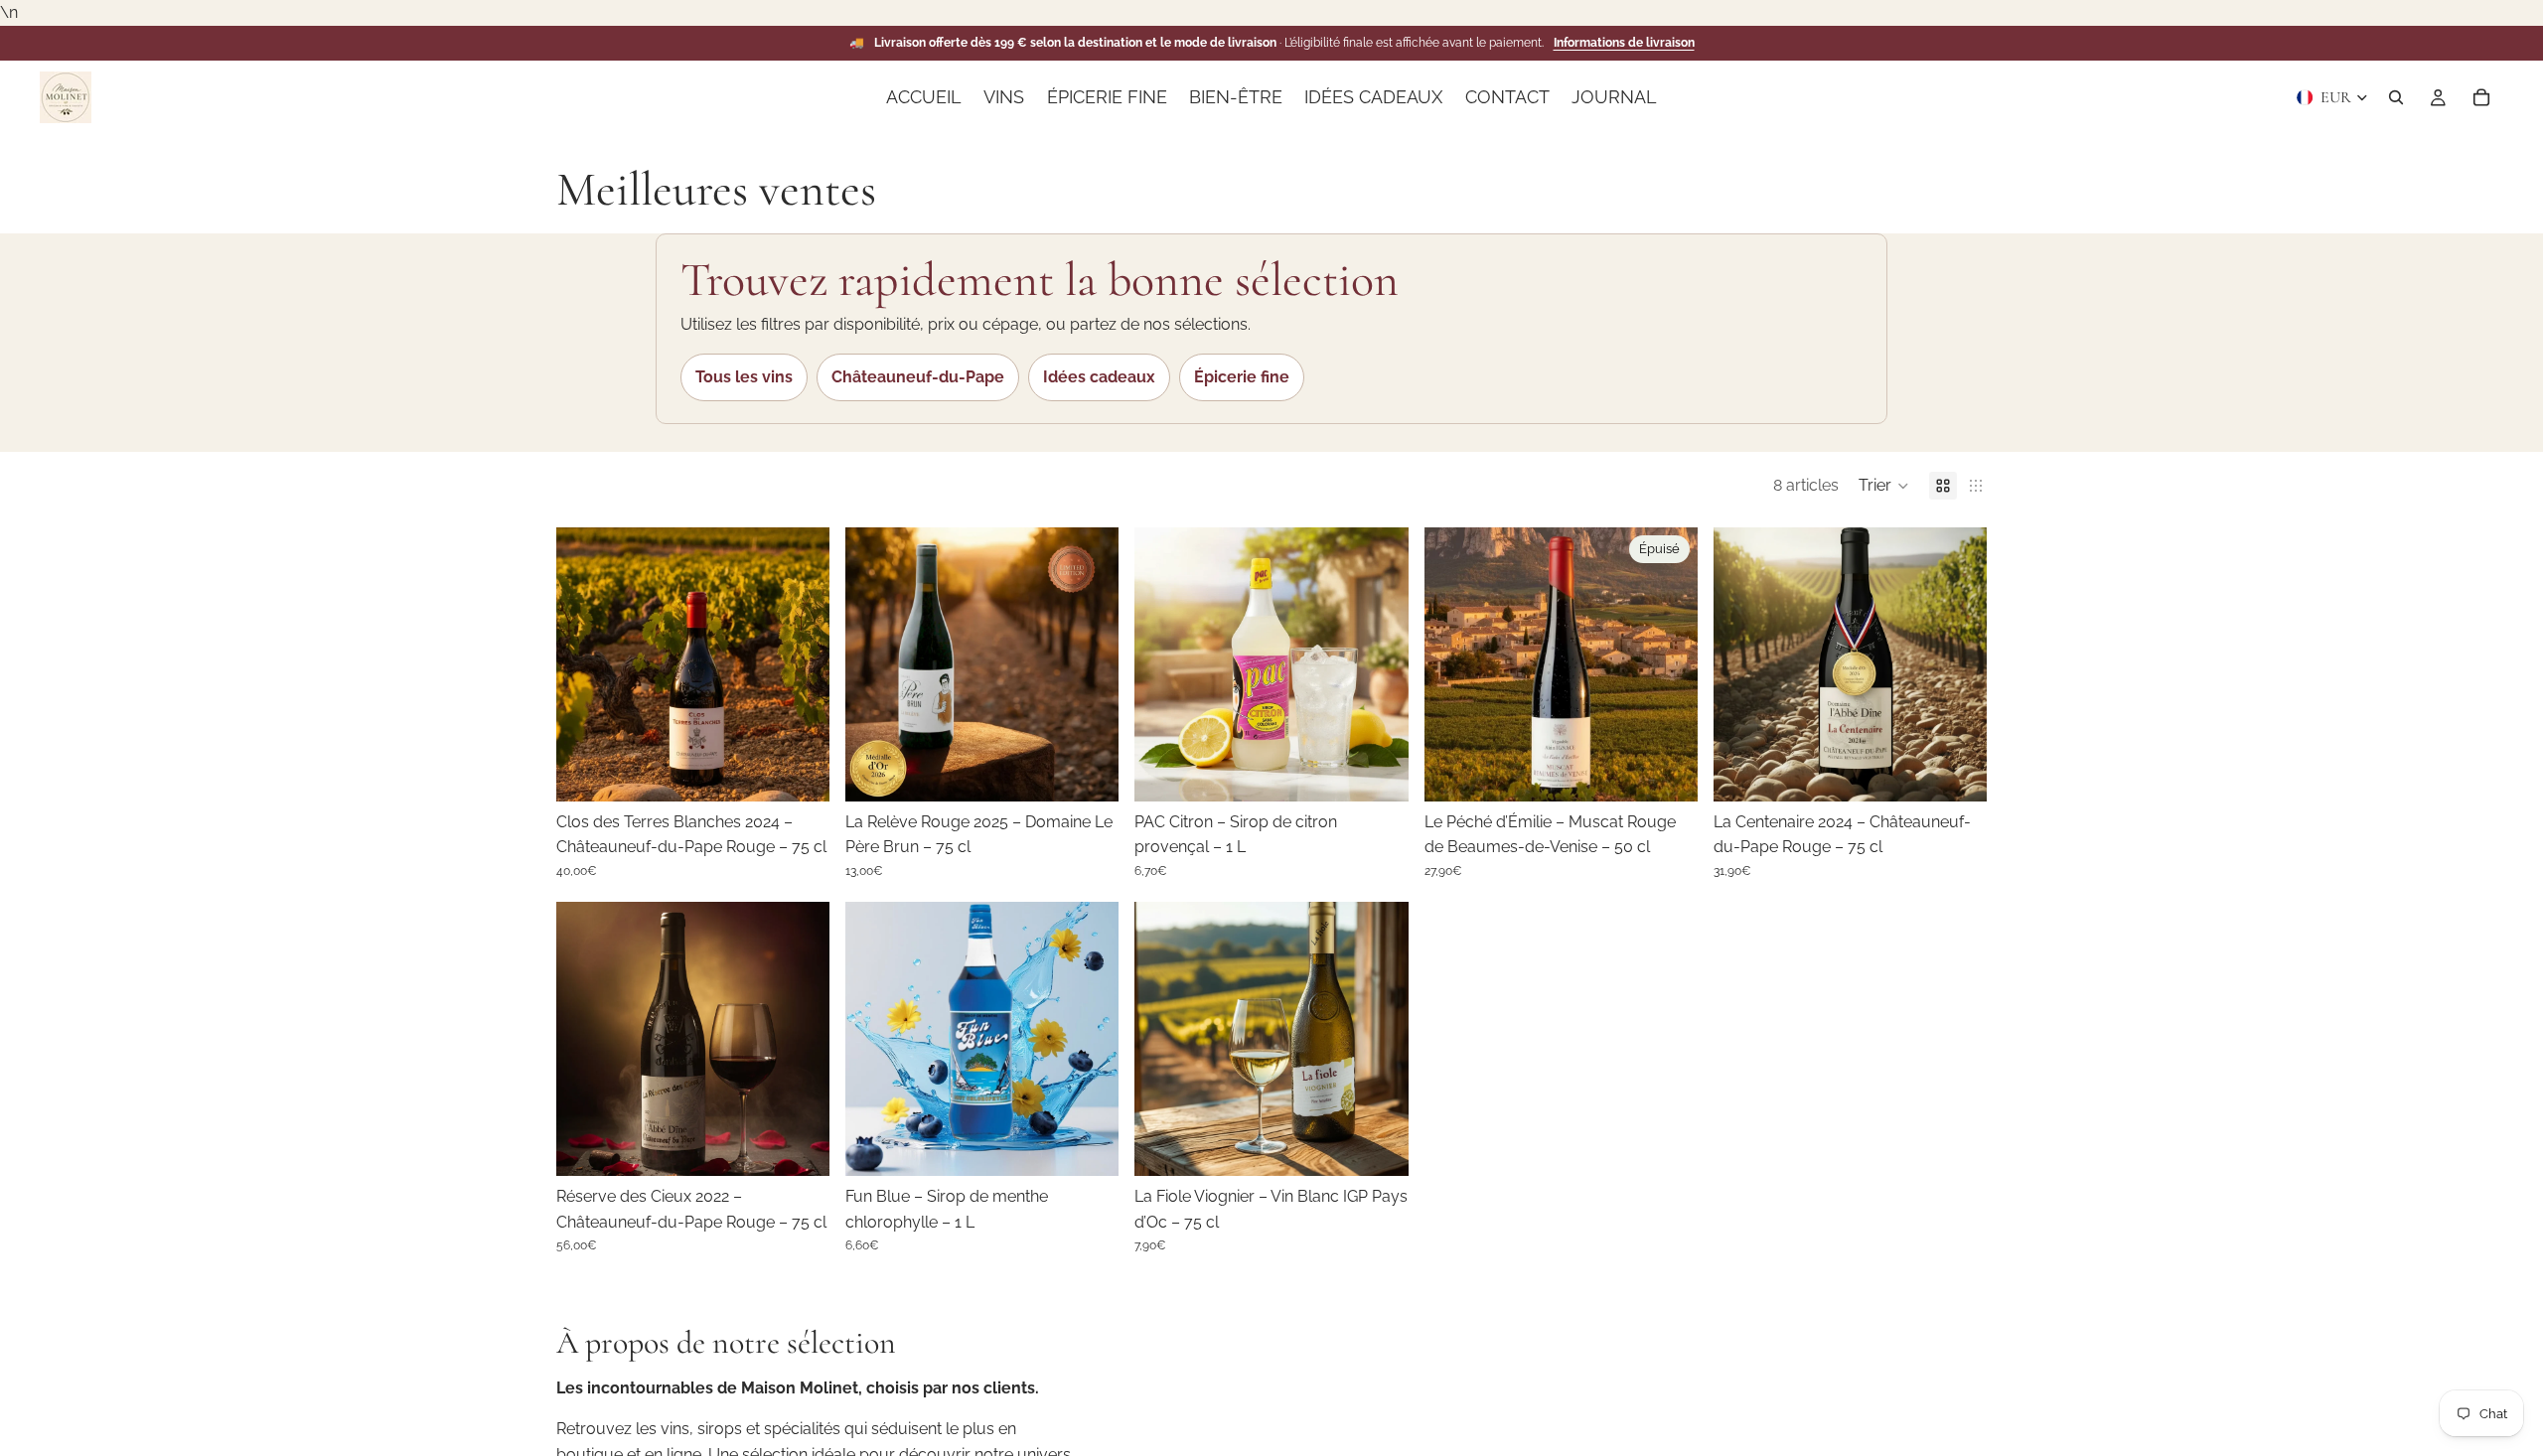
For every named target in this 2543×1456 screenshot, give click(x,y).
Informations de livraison (1624, 43)
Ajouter (816, 770)
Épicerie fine (1242, 377)
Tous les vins (744, 377)
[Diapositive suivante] (800, 664)
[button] (1884, 486)
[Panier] (2481, 97)
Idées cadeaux (1099, 377)
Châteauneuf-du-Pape (918, 377)
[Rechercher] (2396, 97)
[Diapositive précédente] (586, 664)
